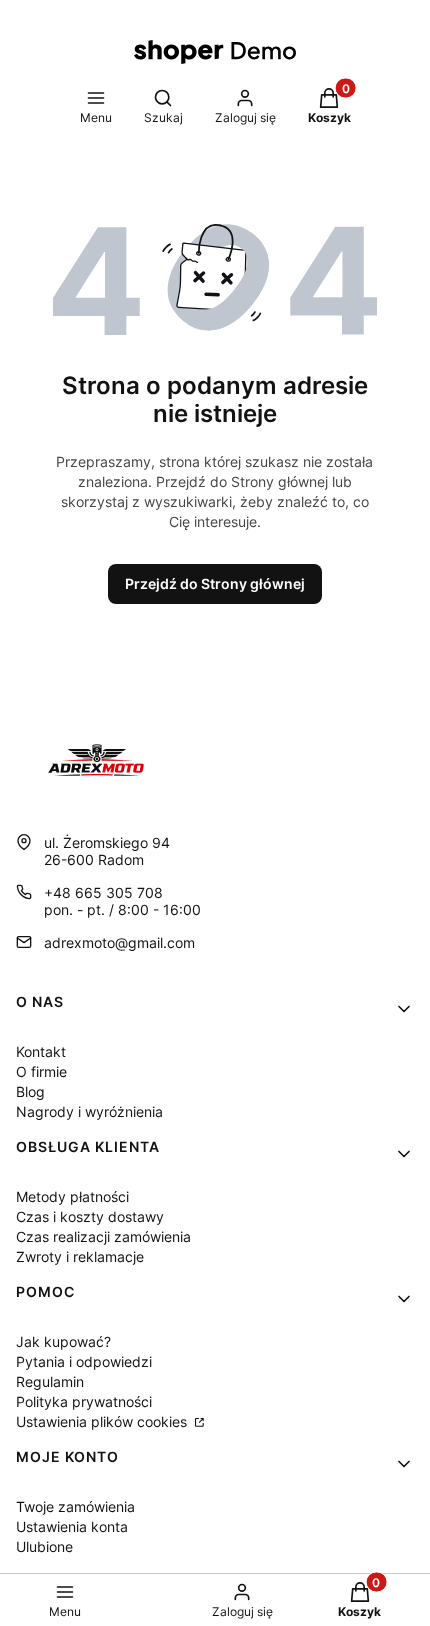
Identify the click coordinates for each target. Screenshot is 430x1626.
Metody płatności (72, 1196)
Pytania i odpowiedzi (84, 1361)
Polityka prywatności (84, 1401)
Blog (30, 1091)
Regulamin (50, 1381)
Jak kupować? (63, 1341)
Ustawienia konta (72, 1526)
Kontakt (41, 1051)
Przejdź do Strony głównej (215, 583)
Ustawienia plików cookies (103, 1421)
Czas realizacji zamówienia (103, 1236)
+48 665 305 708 (103, 892)
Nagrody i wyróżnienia (89, 1111)
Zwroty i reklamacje (80, 1256)
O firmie (41, 1071)
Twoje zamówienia (75, 1506)
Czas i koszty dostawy (90, 1216)
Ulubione (44, 1546)
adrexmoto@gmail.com (119, 942)
